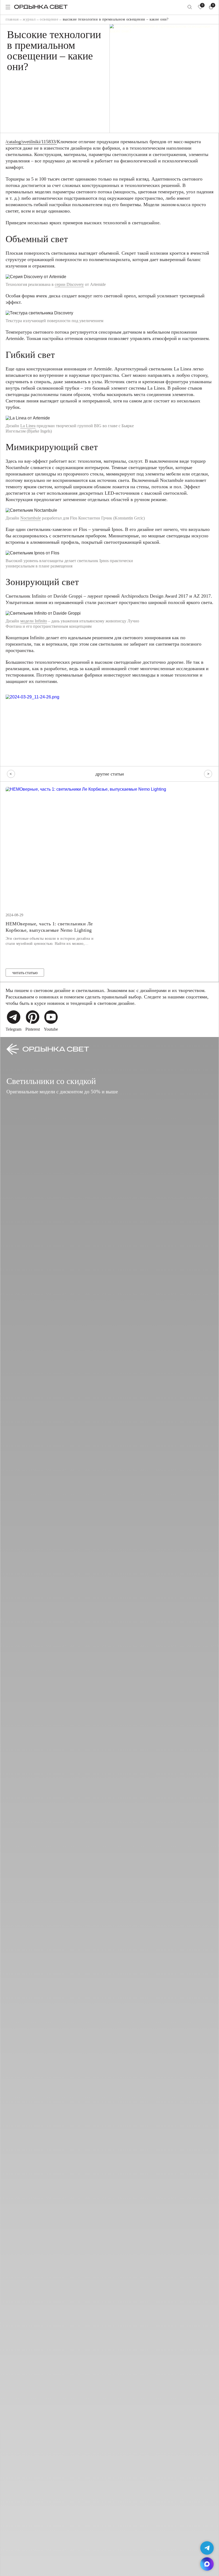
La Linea (28, 426)
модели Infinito (34, 621)
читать (25, 973)
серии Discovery (69, 284)
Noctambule (31, 518)
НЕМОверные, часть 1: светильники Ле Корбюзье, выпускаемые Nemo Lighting (49, 927)
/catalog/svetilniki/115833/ (31, 142)
